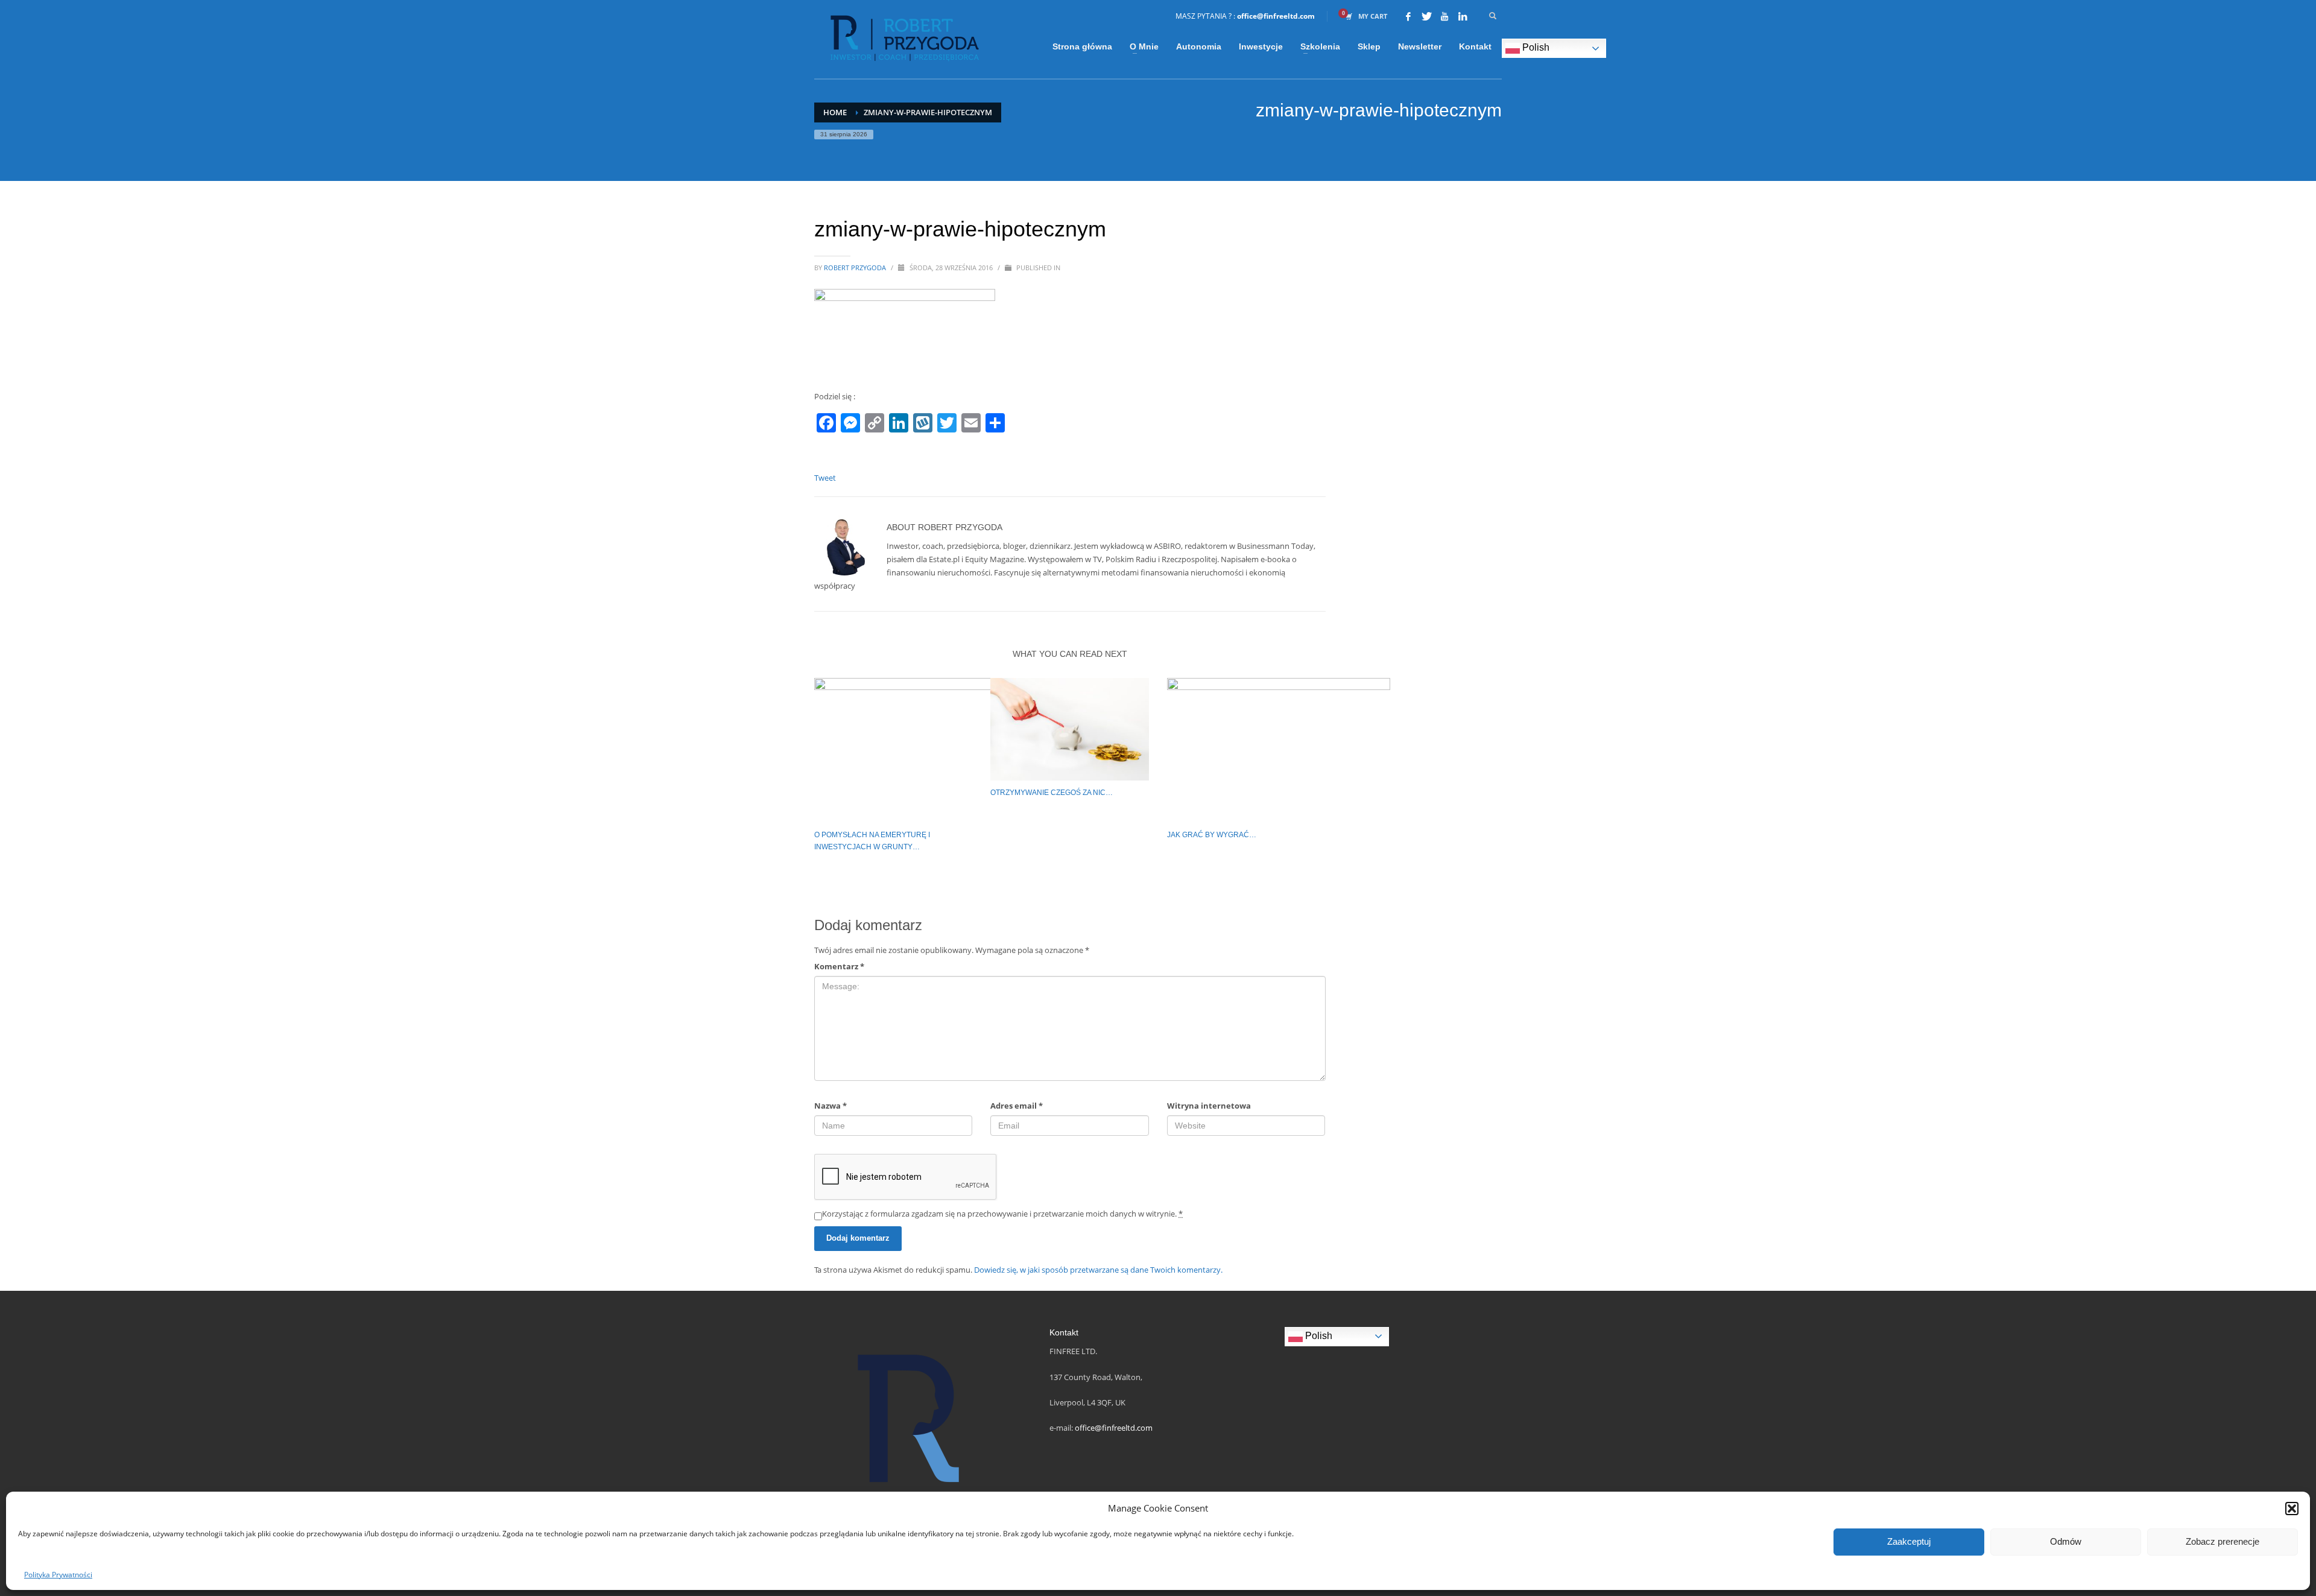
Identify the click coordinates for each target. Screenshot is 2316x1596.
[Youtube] (1444, 16)
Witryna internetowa (1209, 1106)
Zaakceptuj (1909, 1541)
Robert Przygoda (856, 268)
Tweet (825, 478)
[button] (2292, 1509)
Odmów (2066, 1541)
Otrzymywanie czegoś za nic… (1052, 793)
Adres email (1017, 1106)
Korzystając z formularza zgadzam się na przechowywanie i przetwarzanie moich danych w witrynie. (1002, 1214)
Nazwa (831, 1106)
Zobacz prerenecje (2223, 1541)
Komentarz (839, 966)
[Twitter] (1426, 16)
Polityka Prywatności (58, 1575)
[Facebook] (1408, 16)
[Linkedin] (1463, 16)
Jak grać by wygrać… (1212, 835)
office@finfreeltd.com (1276, 16)
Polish (1535, 47)
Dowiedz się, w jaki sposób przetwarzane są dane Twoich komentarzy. (1098, 1270)
